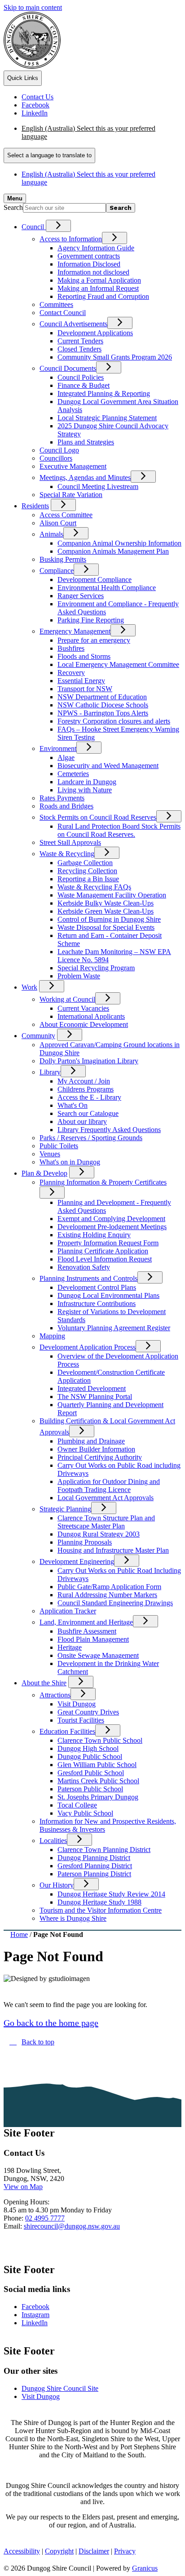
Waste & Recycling (67, 854)
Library (50, 1072)
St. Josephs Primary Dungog (98, 1797)
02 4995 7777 (45, 2218)
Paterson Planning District (94, 1874)
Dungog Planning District (94, 1858)
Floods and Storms (84, 656)
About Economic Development (84, 1024)
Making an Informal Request (98, 288)
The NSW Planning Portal (95, 1397)
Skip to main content (33, 7)
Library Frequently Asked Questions (109, 1130)
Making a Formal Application (99, 280)
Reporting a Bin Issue (88, 879)
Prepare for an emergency (94, 640)
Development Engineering (77, 1561)
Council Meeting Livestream (98, 486)
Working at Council (67, 999)
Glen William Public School (97, 1765)
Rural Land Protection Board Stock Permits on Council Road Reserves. (119, 830)
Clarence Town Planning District (104, 1850)
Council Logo (59, 450)
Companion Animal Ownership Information (119, 543)
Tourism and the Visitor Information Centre (101, 1910)
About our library (82, 1121)
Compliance (57, 571)
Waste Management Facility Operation (112, 895)
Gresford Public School (91, 1773)
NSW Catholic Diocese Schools (103, 705)
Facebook (35, 2307)
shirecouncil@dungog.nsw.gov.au (72, 2226)
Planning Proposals (85, 1542)
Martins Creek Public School (98, 1781)
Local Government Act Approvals (106, 1498)
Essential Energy (81, 681)
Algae (66, 757)
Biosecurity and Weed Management (108, 766)
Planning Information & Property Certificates (103, 1182)
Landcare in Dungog (87, 782)
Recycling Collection (87, 871)
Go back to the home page (51, 2023)
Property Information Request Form (108, 1243)
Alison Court (58, 523)
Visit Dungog (77, 1704)
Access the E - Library (89, 1097)
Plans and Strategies (86, 442)
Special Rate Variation (71, 495)
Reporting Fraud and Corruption (103, 296)
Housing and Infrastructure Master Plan (113, 1550)
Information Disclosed (89, 264)
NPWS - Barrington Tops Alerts (103, 713)
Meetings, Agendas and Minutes (85, 477)
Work (29, 987)
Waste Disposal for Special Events (106, 927)
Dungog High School (88, 1748)
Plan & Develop (44, 1173)
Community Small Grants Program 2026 (115, 357)
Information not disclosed (93, 272)
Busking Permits (63, 559)
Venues (50, 1154)
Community (38, 1036)
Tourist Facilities (81, 1720)
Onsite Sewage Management (98, 1655)
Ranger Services (81, 596)
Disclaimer (94, 2551)
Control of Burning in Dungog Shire (109, 919)
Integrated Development (92, 1388)
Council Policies (81, 377)
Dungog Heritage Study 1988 (99, 1902)
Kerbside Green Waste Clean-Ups (106, 911)
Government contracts (89, 256)
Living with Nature (85, 790)
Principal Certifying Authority (100, 1457)
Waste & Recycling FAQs (94, 887)
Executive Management (73, 466)
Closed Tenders (79, 349)
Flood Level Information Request (105, 1259)
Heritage (70, 1647)
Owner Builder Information (96, 1449)
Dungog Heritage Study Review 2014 (111, 1894)
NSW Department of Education (102, 697)
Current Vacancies (83, 1008)
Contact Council (63, 313)
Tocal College (77, 1805)
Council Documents (68, 368)
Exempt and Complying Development (111, 1219)
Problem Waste (79, 976)
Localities (53, 1841)
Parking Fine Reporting (91, 620)
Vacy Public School (85, 1813)
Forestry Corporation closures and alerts (114, 721)
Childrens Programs (86, 1089)
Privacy (125, 2551)
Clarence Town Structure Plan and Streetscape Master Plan (106, 1522)
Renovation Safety (84, 1267)
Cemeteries (73, 774)
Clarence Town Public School (100, 1740)
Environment (58, 748)
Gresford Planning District (95, 1866)
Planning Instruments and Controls (88, 1278)
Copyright (59, 2551)
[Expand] (58, 226)
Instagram (35, 2315)
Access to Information (71, 239)
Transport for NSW (85, 689)
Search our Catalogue (88, 1113)
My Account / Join (84, 1081)
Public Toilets (59, 1146)
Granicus (145, 2568)
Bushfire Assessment (87, 1631)
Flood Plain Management (93, 1639)
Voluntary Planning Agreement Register (114, 1328)
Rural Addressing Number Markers (107, 1595)
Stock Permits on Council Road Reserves (98, 817)
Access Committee (66, 515)
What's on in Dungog (70, 1162)
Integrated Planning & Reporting (104, 393)
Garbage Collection (85, 863)
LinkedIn (35, 2323)
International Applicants (91, 1016)
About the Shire (44, 1683)
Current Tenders (80, 341)
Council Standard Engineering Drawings (115, 1603)
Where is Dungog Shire (73, 1918)
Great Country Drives (88, 1712)
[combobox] (49, 155)
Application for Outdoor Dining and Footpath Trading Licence (109, 1486)
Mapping (52, 1336)
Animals (51, 534)
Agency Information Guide (96, 248)
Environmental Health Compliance (107, 588)
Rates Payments (62, 798)
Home (19, 1934)
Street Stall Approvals (70, 842)
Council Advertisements (73, 324)
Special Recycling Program (96, 968)
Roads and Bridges (66, 806)
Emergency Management (75, 631)
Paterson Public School (90, 1789)
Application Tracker (68, 1611)
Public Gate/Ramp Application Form (109, 1587)
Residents (35, 506)
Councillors (56, 458)
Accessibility (22, 2551)
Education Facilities (67, 1731)
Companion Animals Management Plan (113, 551)
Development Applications (95, 333)
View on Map (23, 2187)
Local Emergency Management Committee (118, 664)
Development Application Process (88, 1347)
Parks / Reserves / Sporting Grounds (91, 1138)
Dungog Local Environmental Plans (108, 1295)
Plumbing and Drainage (91, 1441)
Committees (56, 304)
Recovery (71, 673)
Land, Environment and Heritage (86, 1622)
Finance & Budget (84, 385)
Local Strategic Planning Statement (107, 418)
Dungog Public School (90, 1757)
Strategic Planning (65, 1509)
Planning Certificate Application (103, 1251)
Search (13, 207)
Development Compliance (95, 580)
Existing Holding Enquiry (94, 1235)
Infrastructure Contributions (97, 1304)
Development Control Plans (97, 1287)
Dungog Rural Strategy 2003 (99, 1534)
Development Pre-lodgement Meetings (112, 1227)
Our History (57, 1885)
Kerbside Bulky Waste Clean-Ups (106, 903)
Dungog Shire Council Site (60, 2388)
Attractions (55, 1695)
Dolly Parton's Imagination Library (89, 1061)
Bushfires (71, 648)
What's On (73, 1105)
